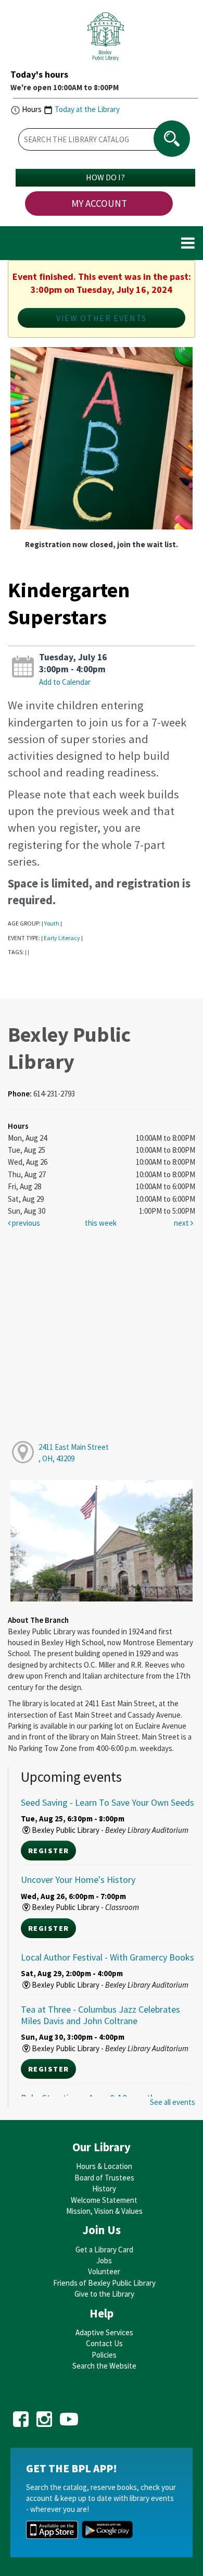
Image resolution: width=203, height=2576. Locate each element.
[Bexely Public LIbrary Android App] (107, 2529)
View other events (102, 318)
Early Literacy (62, 938)
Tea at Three (100, 2015)
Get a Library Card (104, 2250)
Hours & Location (104, 2166)
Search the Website (104, 2366)
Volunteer (104, 2271)
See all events (173, 2102)
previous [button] (25, 1223)
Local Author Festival (107, 1957)
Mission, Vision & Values (104, 2211)
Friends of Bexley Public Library (104, 2283)
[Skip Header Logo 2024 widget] (105, 39)
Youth (52, 923)
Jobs (104, 2260)
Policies (104, 2355)
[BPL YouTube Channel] (69, 2415)
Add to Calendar (65, 682)
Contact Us (104, 2343)
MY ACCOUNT (99, 203)
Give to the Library (104, 2294)
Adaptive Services (104, 2332)
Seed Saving (107, 1802)
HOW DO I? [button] (105, 177)
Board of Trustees (104, 2178)
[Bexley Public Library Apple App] (52, 2529)
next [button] (182, 1223)
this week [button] (101, 1223)
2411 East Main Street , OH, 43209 (74, 1452)
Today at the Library (87, 109)
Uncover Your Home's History (78, 1879)
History (104, 2189)
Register (48, 1851)
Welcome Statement (104, 2200)
